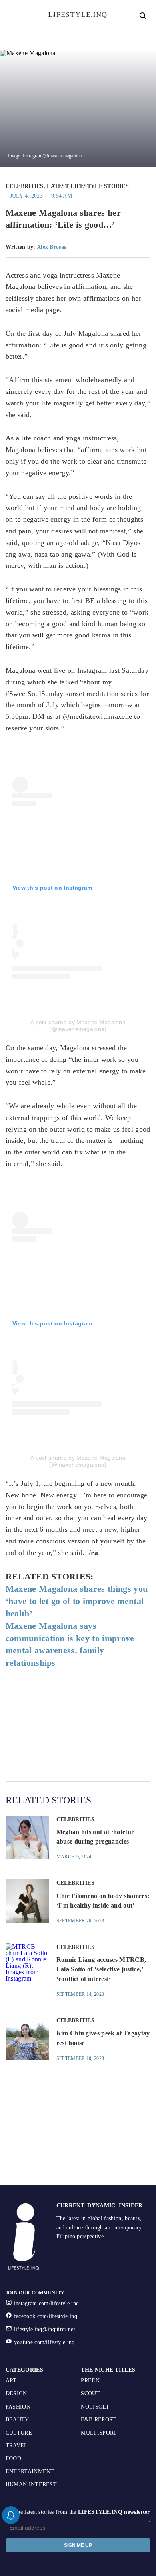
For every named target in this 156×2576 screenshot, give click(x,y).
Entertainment (30, 2472)
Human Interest (31, 2484)
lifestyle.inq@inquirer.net (45, 2329)
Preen (90, 2381)
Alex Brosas (51, 247)
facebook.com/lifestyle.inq (46, 2316)
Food (13, 2458)
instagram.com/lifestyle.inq (47, 2303)
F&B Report (98, 2420)
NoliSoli (95, 2407)
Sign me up (78, 2545)
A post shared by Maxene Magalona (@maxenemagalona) (78, 1026)
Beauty (17, 2420)
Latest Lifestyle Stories (88, 186)
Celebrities (25, 186)
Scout (90, 2393)
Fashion (18, 2407)
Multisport (99, 2433)
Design (16, 2393)
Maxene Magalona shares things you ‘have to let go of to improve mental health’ (77, 1601)
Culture (19, 2433)
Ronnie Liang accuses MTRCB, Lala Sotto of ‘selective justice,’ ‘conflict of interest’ (101, 1969)
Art (11, 2381)
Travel (17, 2446)
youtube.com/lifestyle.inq (44, 2342)
